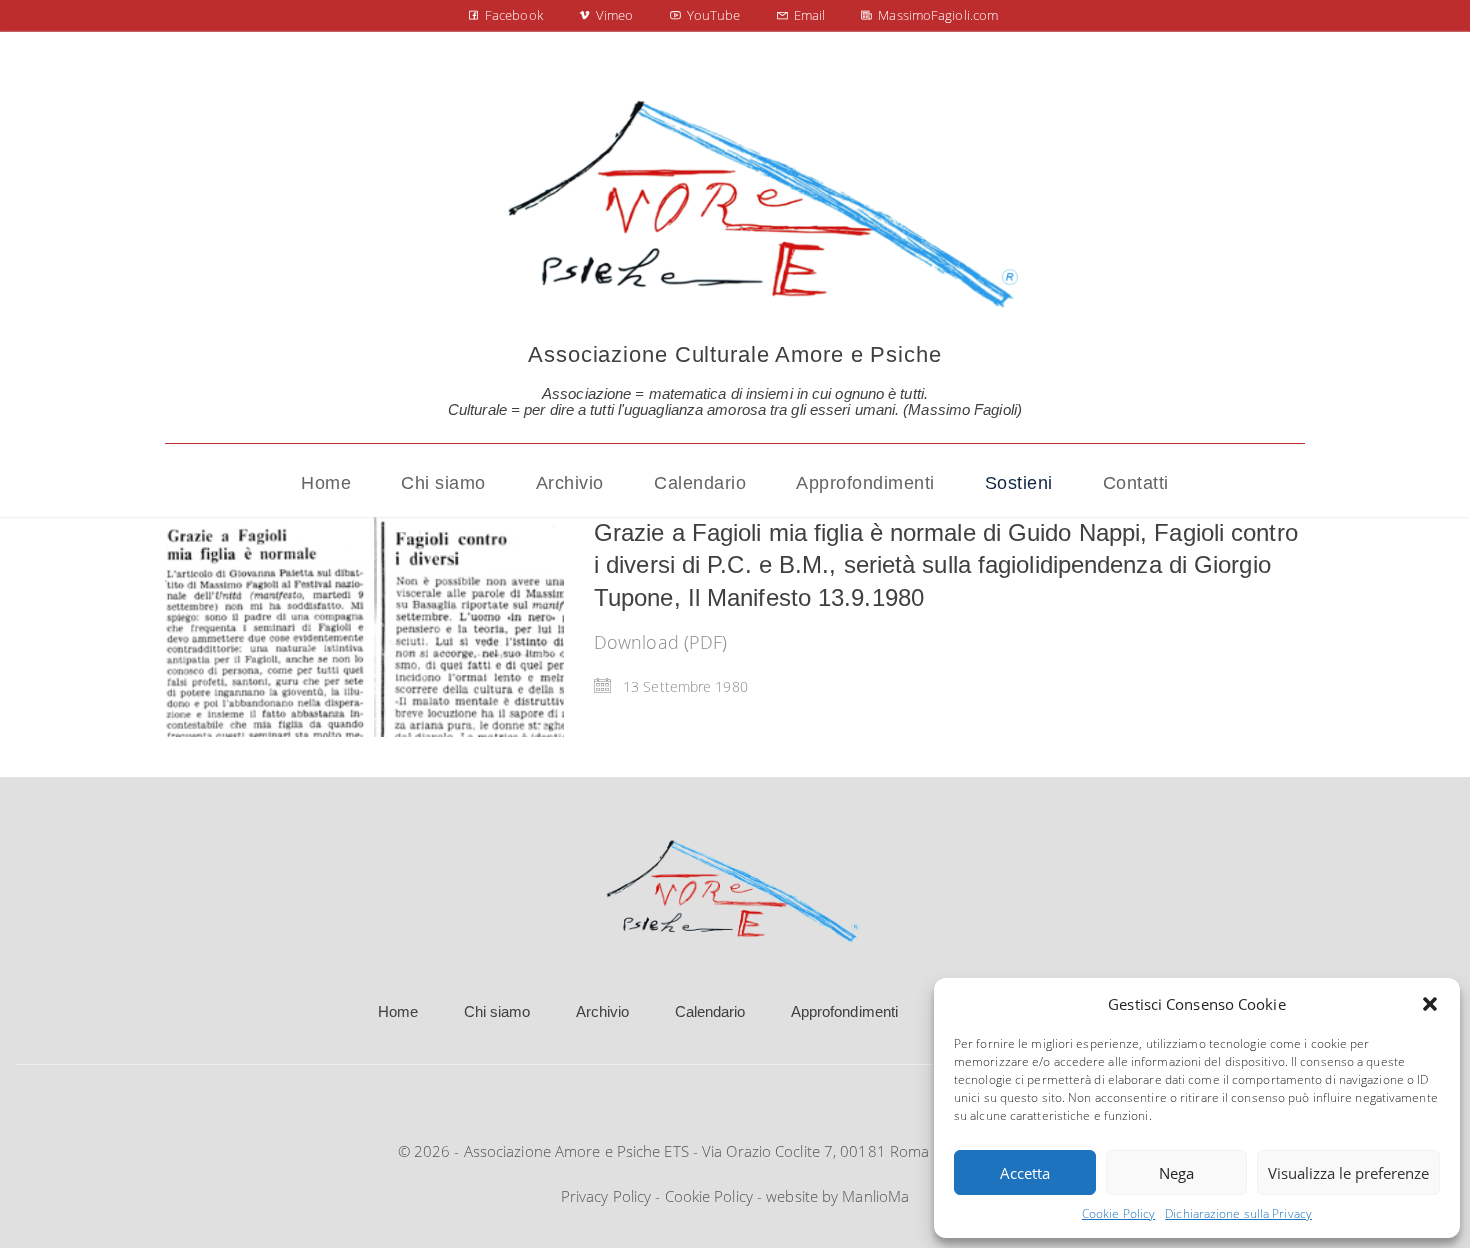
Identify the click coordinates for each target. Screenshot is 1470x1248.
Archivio (603, 1011)
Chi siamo (497, 1011)
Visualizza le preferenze (1348, 1173)
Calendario (710, 1011)
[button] (1430, 1004)
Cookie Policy (1118, 1213)
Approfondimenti (845, 1011)
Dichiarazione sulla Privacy (1238, 1213)
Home (398, 1011)
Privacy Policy (606, 1196)
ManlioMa (875, 1196)
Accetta (1025, 1173)
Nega (1176, 1173)
